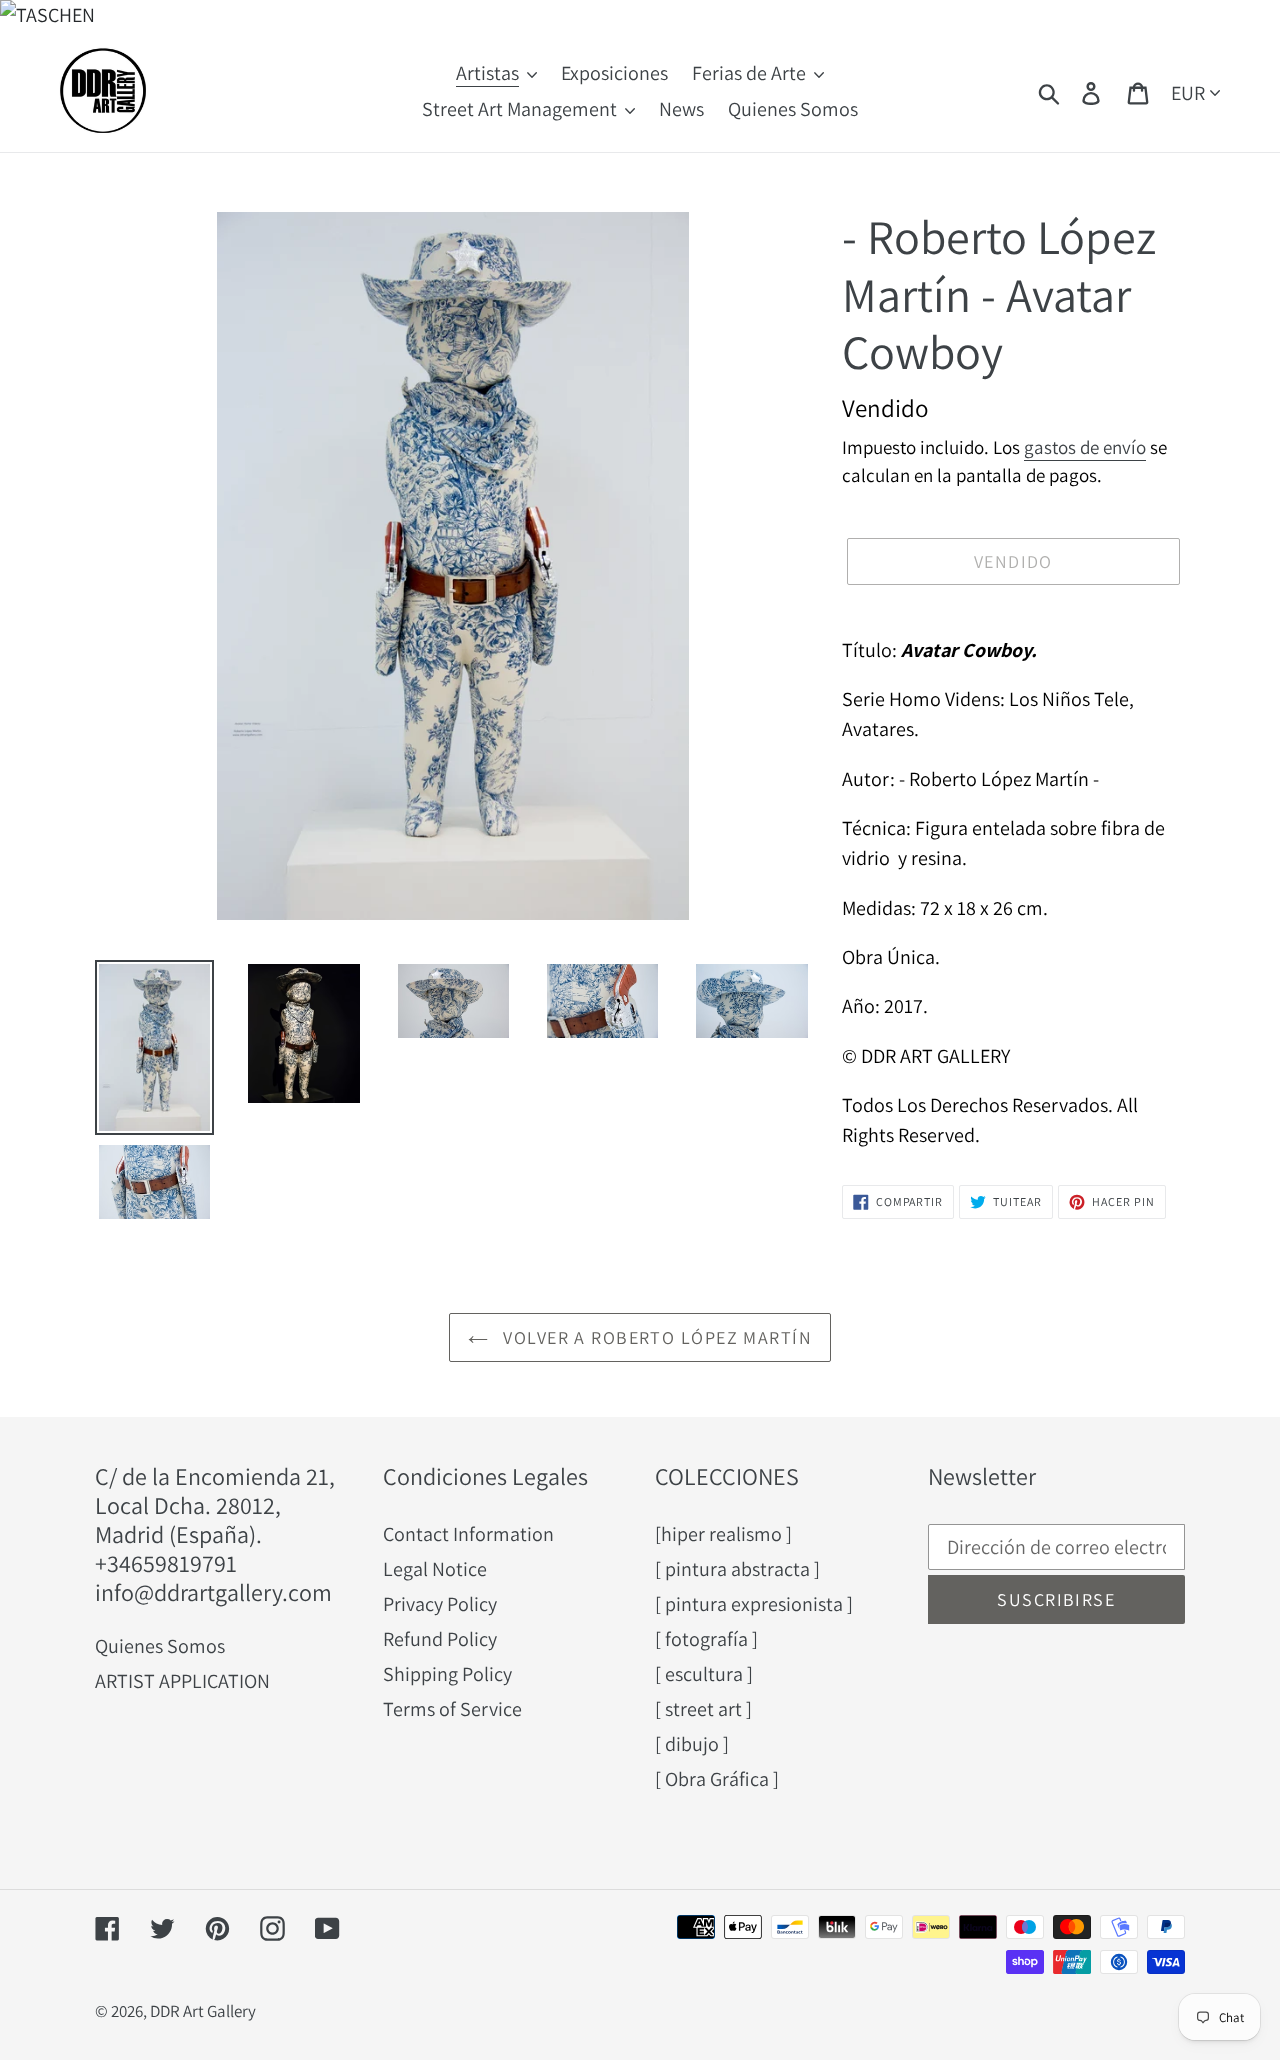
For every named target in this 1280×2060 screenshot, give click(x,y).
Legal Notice (435, 1569)
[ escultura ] (704, 1674)
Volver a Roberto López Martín (655, 1337)
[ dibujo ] (692, 1744)
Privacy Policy (440, 1604)
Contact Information (468, 1534)
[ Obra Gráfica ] (717, 1779)
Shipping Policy (447, 1674)
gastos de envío (1085, 447)
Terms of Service (452, 1709)
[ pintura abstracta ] (737, 1569)
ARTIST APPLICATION (182, 1681)
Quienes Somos (160, 1646)
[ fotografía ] (706, 1639)
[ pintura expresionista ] (754, 1604)
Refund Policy (440, 1639)
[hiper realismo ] (723, 1534)
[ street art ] (703, 1709)
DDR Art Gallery (203, 2011)
